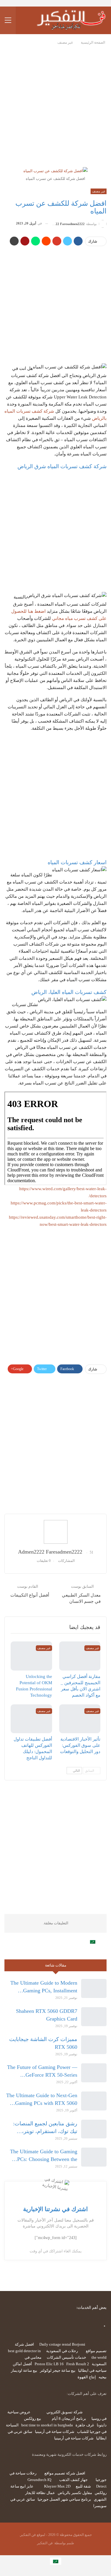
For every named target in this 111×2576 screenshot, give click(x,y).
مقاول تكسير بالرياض (75, 2493)
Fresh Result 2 (78, 2364)
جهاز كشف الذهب (73, 2480)
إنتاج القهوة (87, 2377)
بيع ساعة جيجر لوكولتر (58, 2370)
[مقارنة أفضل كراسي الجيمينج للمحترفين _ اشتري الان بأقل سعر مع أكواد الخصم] (80, 1656)
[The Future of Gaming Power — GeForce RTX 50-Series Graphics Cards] (94, 2073)
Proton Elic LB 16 (49, 2364)
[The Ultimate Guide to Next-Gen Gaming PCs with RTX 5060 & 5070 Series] (94, 2101)
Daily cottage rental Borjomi (62, 2344)
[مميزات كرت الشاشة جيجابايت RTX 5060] (94, 2045)
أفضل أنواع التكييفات (30, 1595)
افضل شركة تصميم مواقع (65, 2473)
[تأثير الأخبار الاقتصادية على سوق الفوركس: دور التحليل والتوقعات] (80, 1719)
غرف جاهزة (85, 2425)
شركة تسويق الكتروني (65, 2412)
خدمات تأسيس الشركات (66, 2357)
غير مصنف (99, 191)
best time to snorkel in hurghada (47, 2425)
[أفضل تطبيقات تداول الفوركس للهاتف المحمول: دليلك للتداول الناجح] (31, 1719)
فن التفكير (45, 2543)
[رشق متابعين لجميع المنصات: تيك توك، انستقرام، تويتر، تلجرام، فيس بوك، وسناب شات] (94, 2129)
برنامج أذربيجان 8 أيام (69, 2419)
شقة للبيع (83, 2486)
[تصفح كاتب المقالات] (55, 1532)
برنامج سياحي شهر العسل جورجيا (64, 2499)
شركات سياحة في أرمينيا (55, 2432)
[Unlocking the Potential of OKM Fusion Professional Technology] (31, 1656)
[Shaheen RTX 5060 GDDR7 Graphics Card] (94, 2017)
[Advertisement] (55, 104)
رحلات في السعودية (62, 2351)
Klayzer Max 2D (57, 2486)
